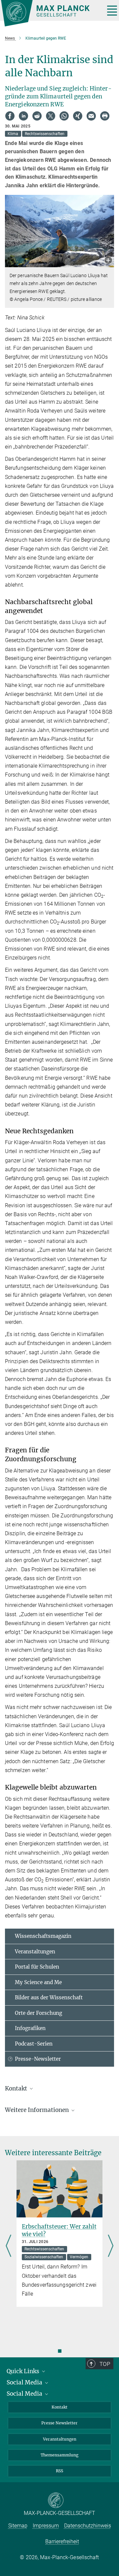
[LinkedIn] (23, 116)
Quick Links (24, 2371)
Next (111, 2246)
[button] (108, 261)
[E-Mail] (91, 116)
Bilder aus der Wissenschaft (49, 1997)
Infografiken (30, 2028)
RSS (59, 2471)
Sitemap (18, 2526)
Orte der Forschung (39, 2013)
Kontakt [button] (17, 2088)
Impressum (46, 2526)
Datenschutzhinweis (88, 2526)
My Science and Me (38, 1982)
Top (105, 2364)
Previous (8, 2246)
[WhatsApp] (64, 116)
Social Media (25, 2382)
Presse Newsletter (59, 2423)
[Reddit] (37, 116)
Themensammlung (59, 2455)
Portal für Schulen (37, 1967)
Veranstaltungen (35, 1952)
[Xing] (78, 116)
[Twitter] (51, 116)
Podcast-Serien (34, 2044)
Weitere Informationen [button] (38, 2110)
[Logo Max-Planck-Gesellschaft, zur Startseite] (50, 13)
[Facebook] (10, 116)
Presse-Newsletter (38, 2059)
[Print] (105, 116)
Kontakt (59, 2407)
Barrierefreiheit (62, 2541)
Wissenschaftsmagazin (43, 1936)
